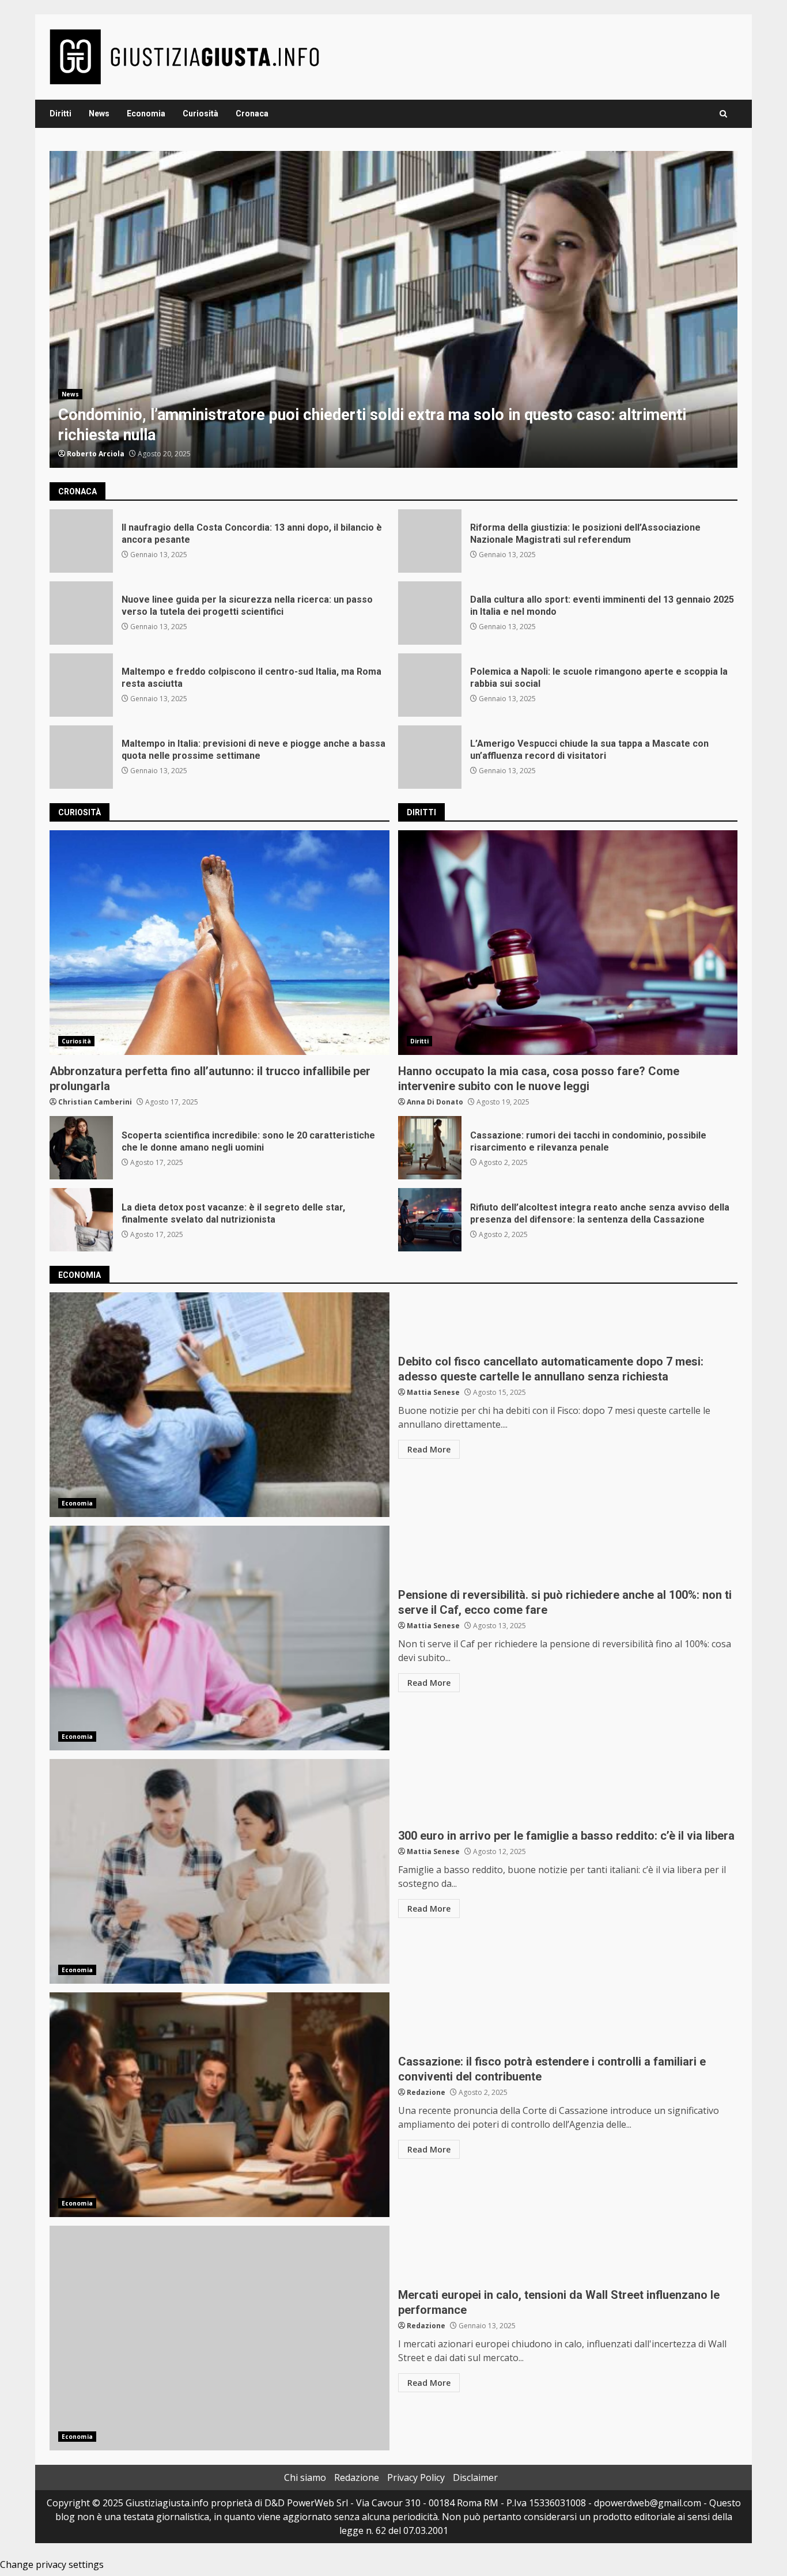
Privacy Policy (416, 2477)
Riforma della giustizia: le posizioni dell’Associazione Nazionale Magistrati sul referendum (430, 541)
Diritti (60, 114)
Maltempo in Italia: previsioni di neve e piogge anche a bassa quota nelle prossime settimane (81, 757)
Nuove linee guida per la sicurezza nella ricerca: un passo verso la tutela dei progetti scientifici (81, 613)
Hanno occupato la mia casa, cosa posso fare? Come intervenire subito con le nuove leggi (568, 943)
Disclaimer (475, 2477)
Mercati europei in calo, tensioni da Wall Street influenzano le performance (220, 2338)
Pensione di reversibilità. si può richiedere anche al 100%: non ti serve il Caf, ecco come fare (220, 1638)
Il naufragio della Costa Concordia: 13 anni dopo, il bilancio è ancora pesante (81, 541)
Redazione (426, 2092)
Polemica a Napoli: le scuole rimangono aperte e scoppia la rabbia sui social (430, 685)
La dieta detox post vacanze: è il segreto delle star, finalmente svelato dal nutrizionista (81, 1220)
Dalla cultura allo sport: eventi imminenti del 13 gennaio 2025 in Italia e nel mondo (430, 613)
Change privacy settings (52, 2564)
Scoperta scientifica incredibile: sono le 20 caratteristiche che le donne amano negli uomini (81, 1148)
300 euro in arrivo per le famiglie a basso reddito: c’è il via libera (220, 1871)
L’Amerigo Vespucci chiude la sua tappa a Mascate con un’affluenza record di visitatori (430, 757)
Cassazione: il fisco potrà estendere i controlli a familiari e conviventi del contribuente (220, 2105)
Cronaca (252, 114)
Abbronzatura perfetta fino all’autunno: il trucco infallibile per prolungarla (220, 943)
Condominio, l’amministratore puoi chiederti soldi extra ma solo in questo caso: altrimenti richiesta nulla (393, 309)
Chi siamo (305, 2477)
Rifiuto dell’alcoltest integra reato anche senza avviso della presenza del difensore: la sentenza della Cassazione (430, 1220)
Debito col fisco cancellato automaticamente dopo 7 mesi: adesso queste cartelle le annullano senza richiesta (220, 1405)
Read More (429, 1449)
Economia (146, 114)
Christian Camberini (95, 1102)
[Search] (723, 114)
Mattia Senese (433, 1392)
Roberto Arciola (96, 454)
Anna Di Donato (435, 1102)
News (99, 114)
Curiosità (200, 114)
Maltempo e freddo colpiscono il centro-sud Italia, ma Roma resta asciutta (81, 685)
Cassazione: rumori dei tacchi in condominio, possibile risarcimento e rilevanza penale (430, 1148)
